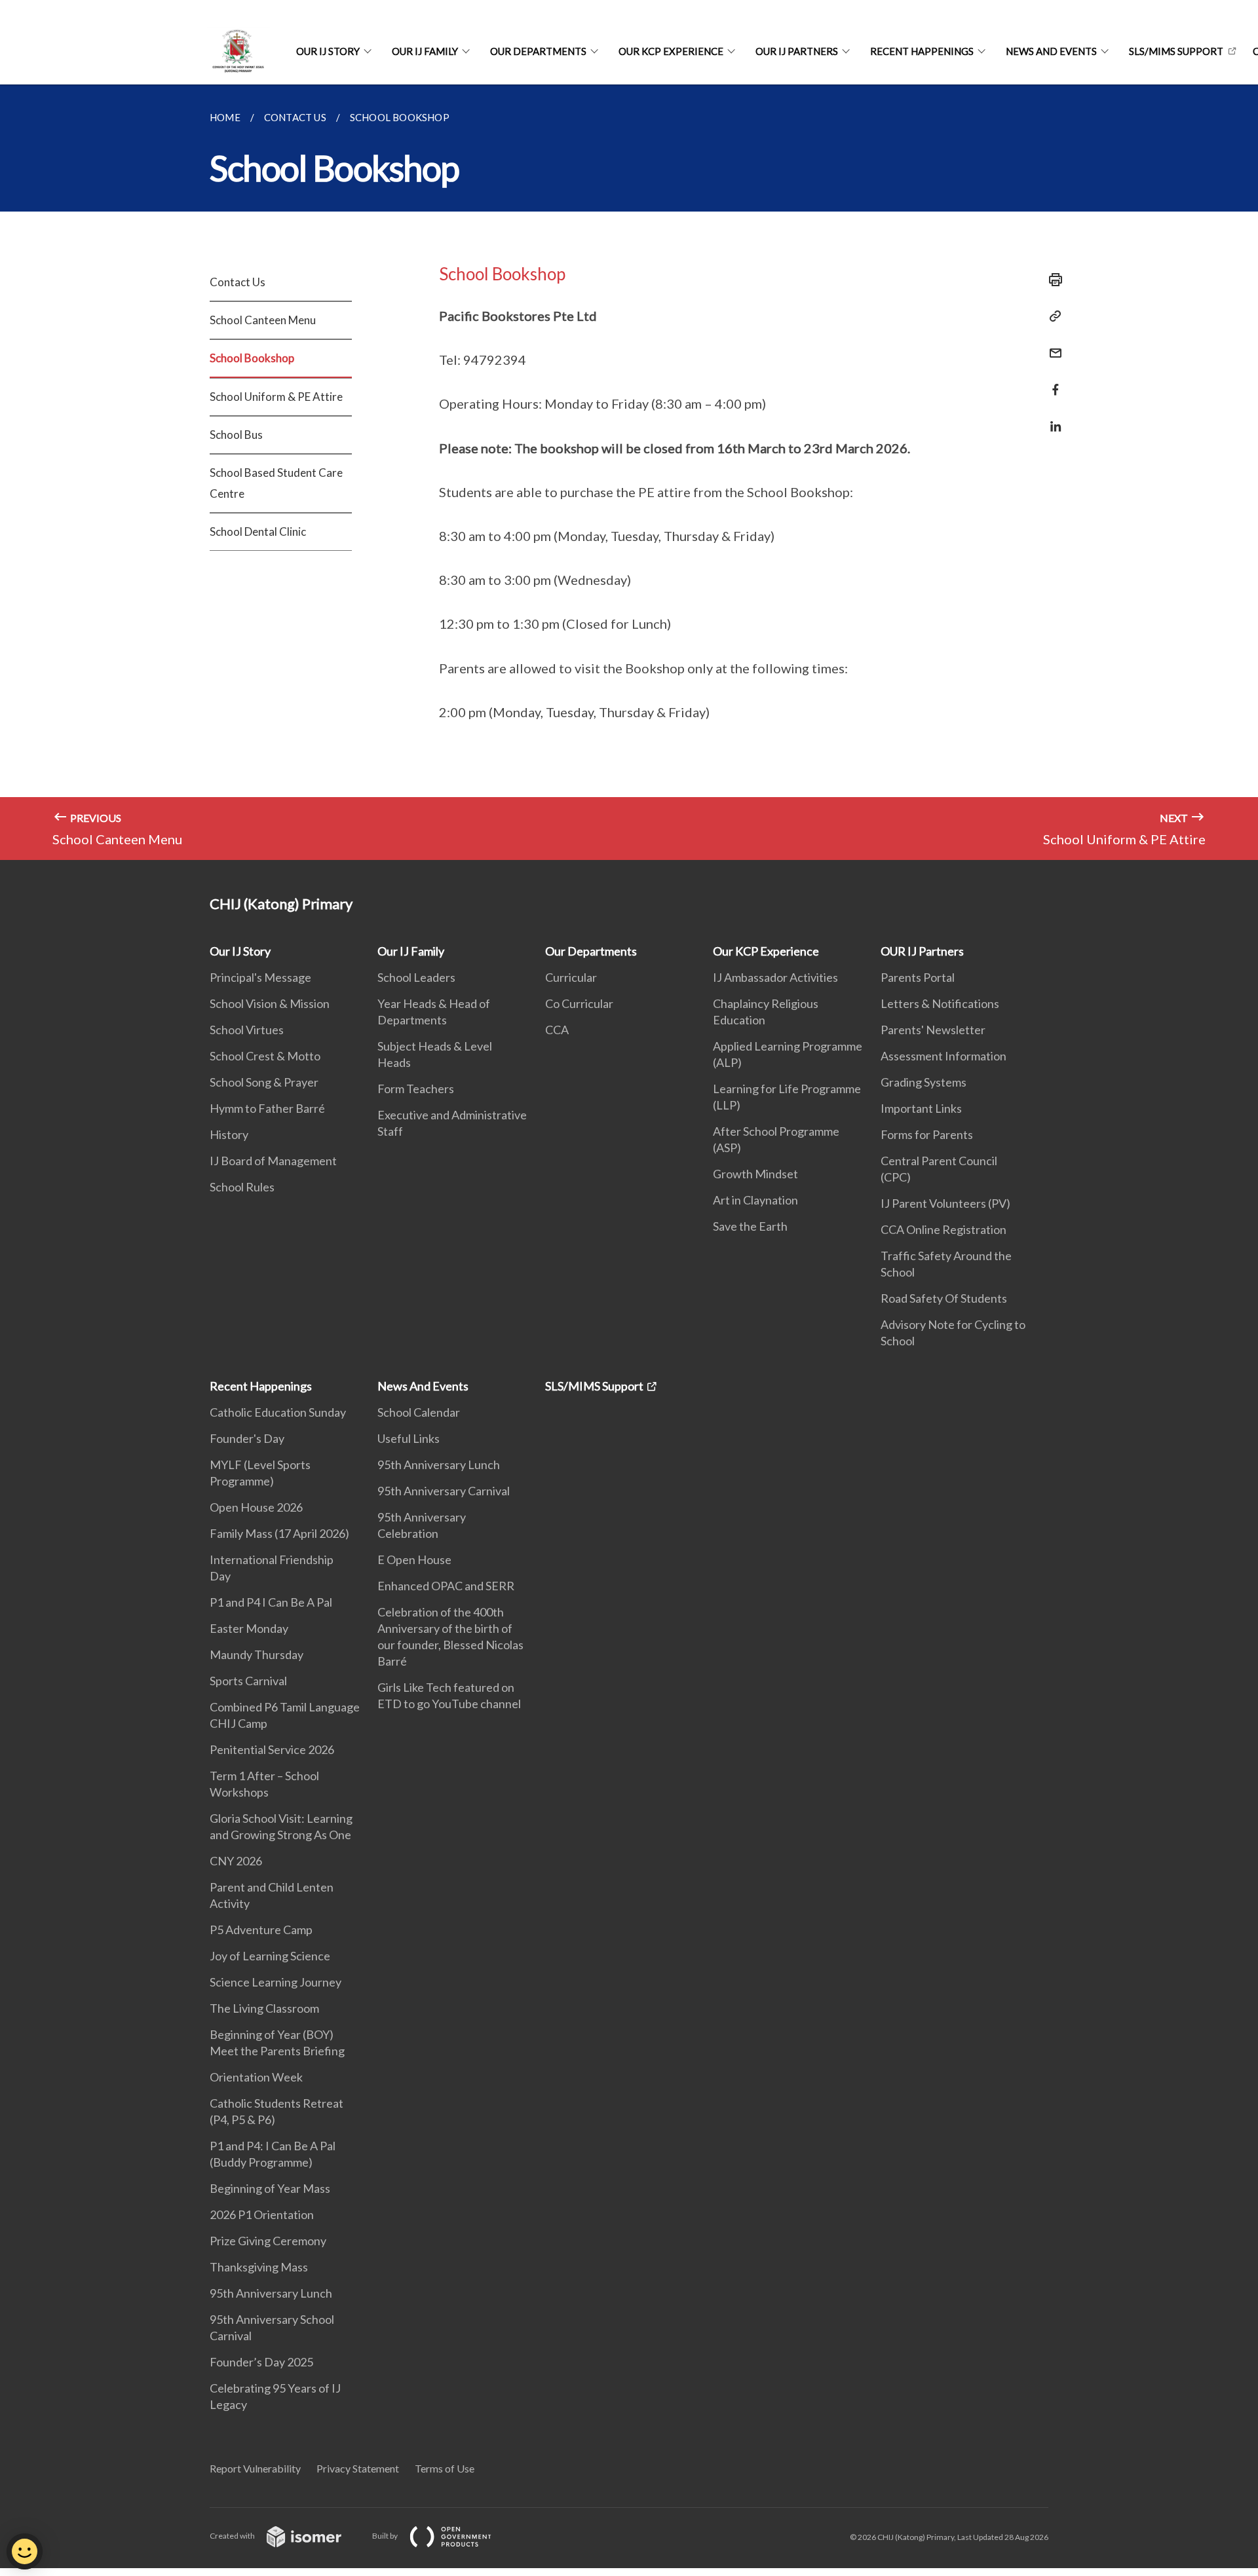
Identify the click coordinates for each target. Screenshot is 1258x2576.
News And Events (1051, 51)
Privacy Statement (358, 2468)
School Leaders (416, 977)
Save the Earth (750, 1226)
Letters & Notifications (940, 1003)
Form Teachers (416, 1089)
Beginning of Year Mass (270, 2188)
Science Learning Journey (276, 1982)
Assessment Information (943, 1056)
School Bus (236, 435)
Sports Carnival (248, 1681)
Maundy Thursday (257, 1654)
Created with (233, 2536)
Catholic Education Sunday (278, 1412)
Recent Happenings (922, 51)
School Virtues (247, 1030)
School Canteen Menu (263, 320)
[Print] (1052, 280)
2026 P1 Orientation (262, 2214)
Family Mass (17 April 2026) (279, 1533)
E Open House (414, 1559)
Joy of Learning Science (270, 1956)
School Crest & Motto (265, 1056)
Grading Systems (924, 1082)
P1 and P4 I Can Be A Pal (271, 1602)
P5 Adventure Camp (261, 1930)
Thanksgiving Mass (259, 2267)
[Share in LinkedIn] (1052, 418)
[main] (629, 472)
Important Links (921, 1108)
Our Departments (538, 51)
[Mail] (1052, 345)
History (229, 1134)
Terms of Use (445, 2468)
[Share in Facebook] (1052, 382)
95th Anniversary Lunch (271, 2293)
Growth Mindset (755, 1174)
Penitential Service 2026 (272, 1749)
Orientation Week (256, 2077)
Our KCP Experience (671, 51)
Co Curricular (579, 1003)
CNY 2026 (236, 1861)
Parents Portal (918, 977)
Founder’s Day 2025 (261, 2362)
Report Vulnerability (255, 2468)
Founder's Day (247, 1438)
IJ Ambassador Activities (775, 977)
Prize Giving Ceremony (268, 2241)
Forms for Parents (927, 1134)
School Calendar (419, 1412)
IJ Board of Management (273, 1161)
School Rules (242, 1187)
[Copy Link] (1052, 316)
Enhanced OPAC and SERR (446, 1586)
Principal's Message (260, 977)
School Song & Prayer (264, 1082)
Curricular (571, 977)
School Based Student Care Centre (276, 483)
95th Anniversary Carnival (444, 1491)
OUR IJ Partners (797, 51)
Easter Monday (249, 1628)
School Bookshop (252, 358)
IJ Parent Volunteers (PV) (945, 1203)
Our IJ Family (425, 51)
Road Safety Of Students (944, 1298)
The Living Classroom (264, 2008)
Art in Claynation (755, 1200)
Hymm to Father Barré (267, 1108)
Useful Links (409, 1438)
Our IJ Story (328, 51)
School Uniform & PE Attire (276, 397)
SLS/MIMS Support (1176, 51)
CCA (557, 1030)
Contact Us (238, 282)
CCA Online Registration (943, 1229)
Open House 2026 (256, 1507)
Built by (386, 2536)
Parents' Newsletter (933, 1030)
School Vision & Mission (270, 1003)
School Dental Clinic (258, 532)
